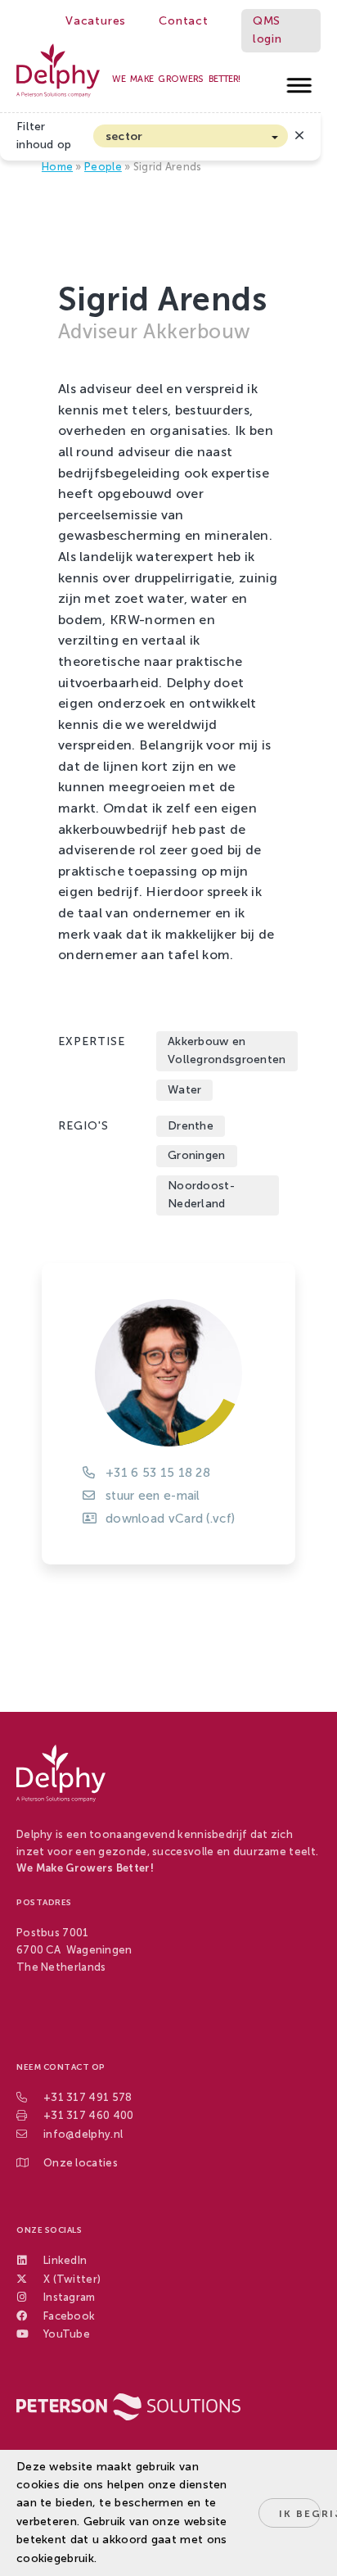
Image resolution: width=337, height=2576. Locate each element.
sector (124, 136)
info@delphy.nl (83, 2134)
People (103, 167)
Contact (184, 21)
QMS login (267, 30)
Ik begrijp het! (300, 2514)
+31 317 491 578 (88, 2097)
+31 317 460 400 (89, 2115)
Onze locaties (81, 2163)
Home (57, 167)
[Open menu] (300, 81)
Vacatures (96, 21)
